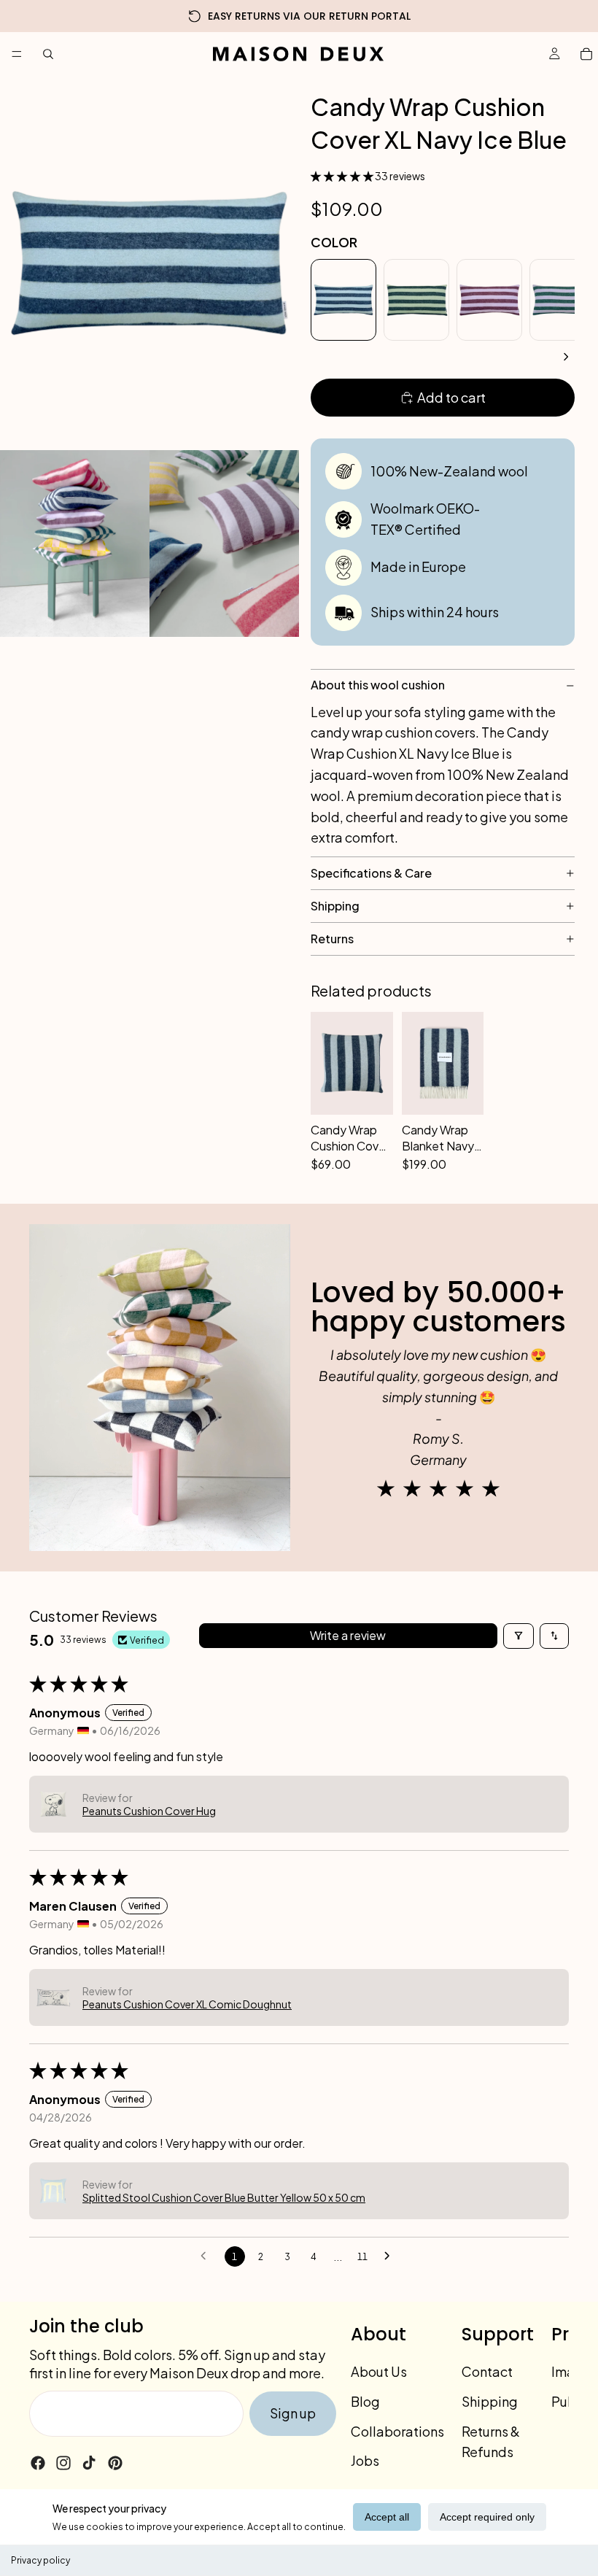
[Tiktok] (89, 2463)
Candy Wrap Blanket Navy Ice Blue (438, 1138)
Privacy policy (40, 2560)
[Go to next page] (391, 2256)
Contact (487, 2371)
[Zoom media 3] (224, 544)
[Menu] (17, 54)
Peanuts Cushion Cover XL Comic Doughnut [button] (187, 2004)
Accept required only (487, 2517)
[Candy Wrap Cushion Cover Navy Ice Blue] (352, 1063)
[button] (343, 176)
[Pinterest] (115, 2463)
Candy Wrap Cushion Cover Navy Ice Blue (350, 1138)
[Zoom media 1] (149, 263)
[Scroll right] (566, 357)
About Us (379, 2371)
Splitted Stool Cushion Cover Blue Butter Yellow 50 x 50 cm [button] (224, 2197)
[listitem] (343, 300)
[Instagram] (63, 2463)
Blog (365, 2401)
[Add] (374, 1153)
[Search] (48, 54)
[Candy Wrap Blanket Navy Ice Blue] (443, 1063)
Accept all (387, 2517)
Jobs (365, 2461)
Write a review (348, 1635)
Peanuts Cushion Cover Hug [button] (149, 1811)
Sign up (293, 2413)
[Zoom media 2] (75, 544)
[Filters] (519, 1636)
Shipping (490, 2401)
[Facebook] (38, 2463)
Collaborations (397, 2431)
